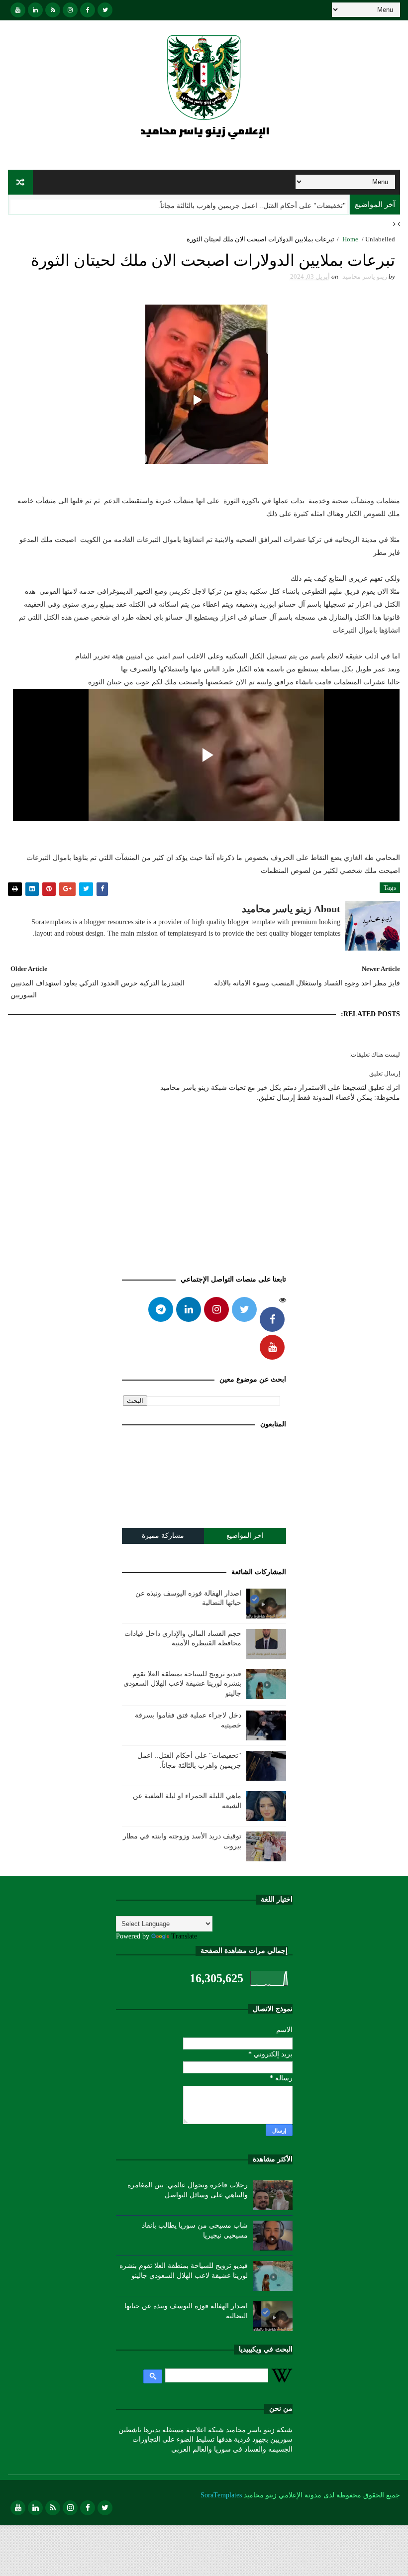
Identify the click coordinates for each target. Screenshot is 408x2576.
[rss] (53, 10)
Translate (184, 1936)
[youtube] (18, 10)
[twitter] (105, 10)
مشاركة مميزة (163, 1536)
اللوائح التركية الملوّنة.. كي (307, 206)
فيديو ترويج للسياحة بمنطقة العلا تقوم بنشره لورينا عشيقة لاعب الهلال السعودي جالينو (182, 1684)
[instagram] (70, 10)
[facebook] (88, 10)
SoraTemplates (221, 2495)
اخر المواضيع (245, 1536)
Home (350, 239)
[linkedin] (35, 10)
